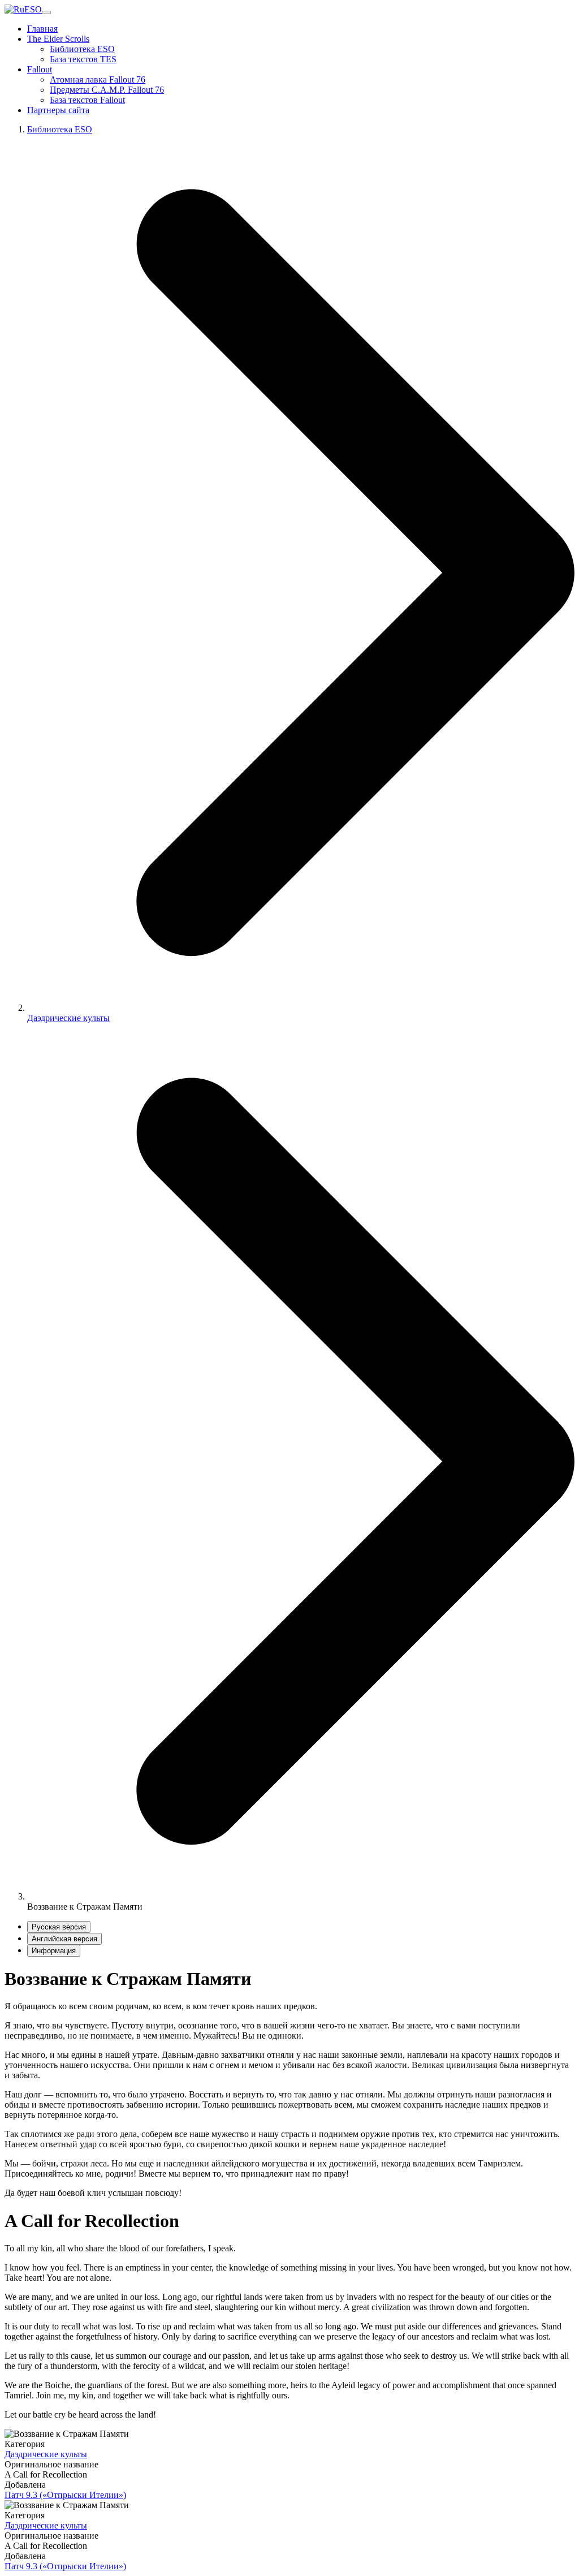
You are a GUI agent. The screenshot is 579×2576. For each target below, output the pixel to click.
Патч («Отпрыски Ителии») (65, 2495)
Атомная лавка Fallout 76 (98, 79)
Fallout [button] (40, 69)
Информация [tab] (54, 1951)
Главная (42, 29)
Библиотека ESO (82, 49)
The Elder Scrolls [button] (58, 39)
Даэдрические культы (68, 1018)
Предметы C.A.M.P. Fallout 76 (107, 90)
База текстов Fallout (87, 100)
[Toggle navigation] (46, 12)
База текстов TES (83, 59)
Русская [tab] (59, 1927)
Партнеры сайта (58, 110)
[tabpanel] (289, 2083)
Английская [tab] (64, 1939)
